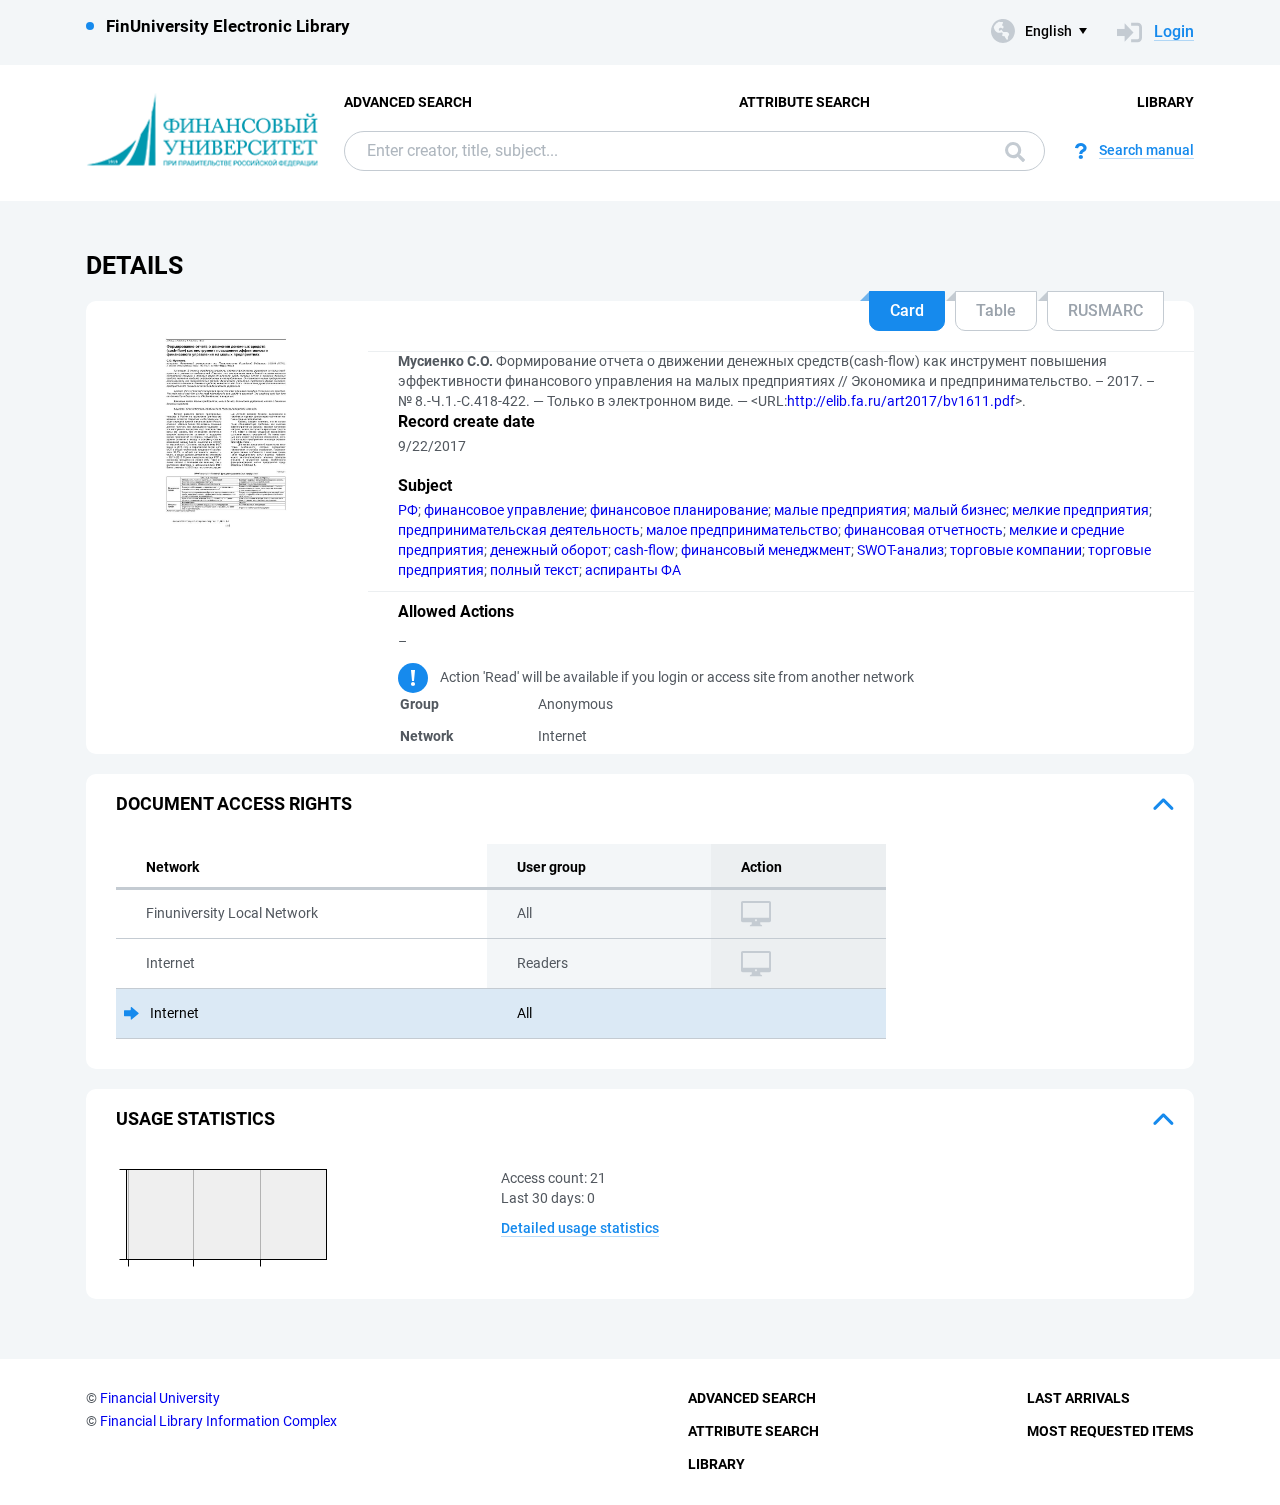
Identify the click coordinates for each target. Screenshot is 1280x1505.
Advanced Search (408, 102)
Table (996, 310)
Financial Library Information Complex (218, 1421)
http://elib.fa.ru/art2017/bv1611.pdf (901, 401)
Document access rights (234, 803)
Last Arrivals (1078, 1398)
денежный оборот (549, 550)
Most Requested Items (1110, 1431)
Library (1165, 102)
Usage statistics (195, 1118)
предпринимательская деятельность (519, 530)
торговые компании (1016, 550)
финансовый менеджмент (766, 550)
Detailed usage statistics (580, 1228)
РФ (408, 510)
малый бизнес (959, 510)
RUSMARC (1105, 310)
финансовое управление (504, 510)
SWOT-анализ (900, 550)
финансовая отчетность (923, 530)
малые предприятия (840, 510)
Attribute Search (804, 102)
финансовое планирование (679, 510)
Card (907, 310)
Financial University (160, 1398)
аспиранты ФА (633, 570)
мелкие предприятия (1080, 510)
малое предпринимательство (742, 530)
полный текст (534, 570)
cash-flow (644, 550)
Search (1010, 151)
